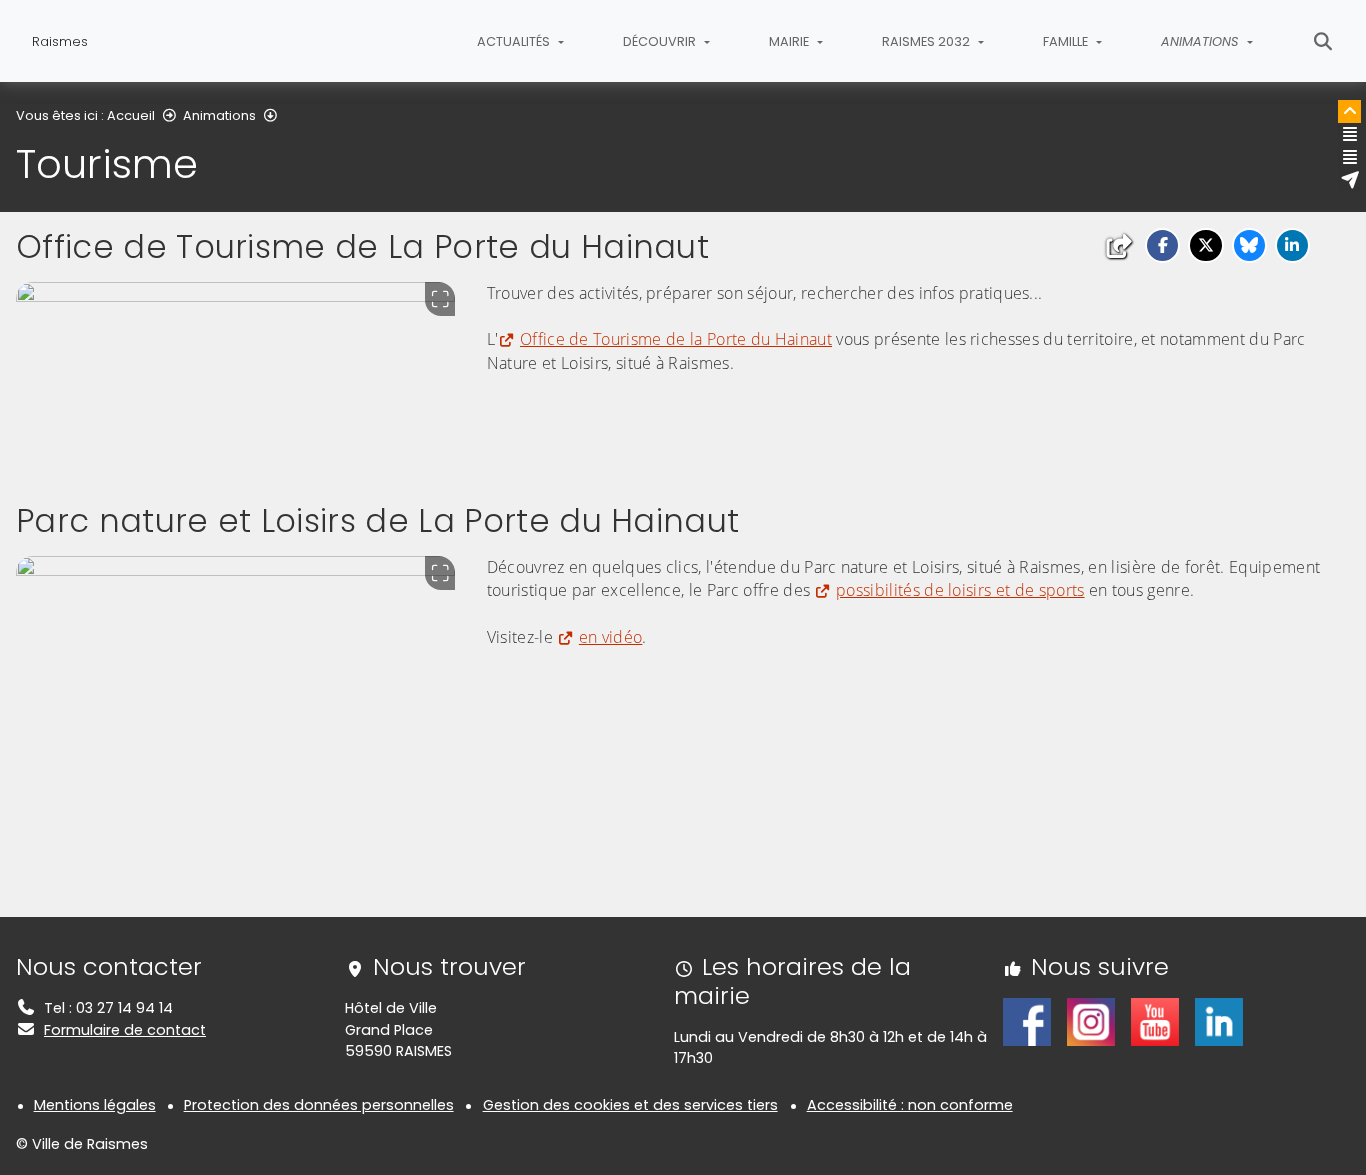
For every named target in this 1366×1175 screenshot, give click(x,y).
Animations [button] (1201, 41)
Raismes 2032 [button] (927, 41)
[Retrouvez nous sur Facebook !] (1027, 1021)
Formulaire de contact (125, 1030)
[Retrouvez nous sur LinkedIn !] (1219, 1021)
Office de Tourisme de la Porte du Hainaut (676, 339)
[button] (1162, 245)
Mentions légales (95, 1105)
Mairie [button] (790, 41)
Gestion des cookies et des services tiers (630, 1105)
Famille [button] (1067, 41)
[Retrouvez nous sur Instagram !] (1091, 1021)
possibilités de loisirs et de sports (960, 590)
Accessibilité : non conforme (910, 1105)
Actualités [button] (515, 41)
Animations (219, 115)
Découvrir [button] (661, 41)
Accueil (131, 115)
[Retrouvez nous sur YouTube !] (1155, 1021)
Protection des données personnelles (319, 1105)
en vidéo (610, 637)
